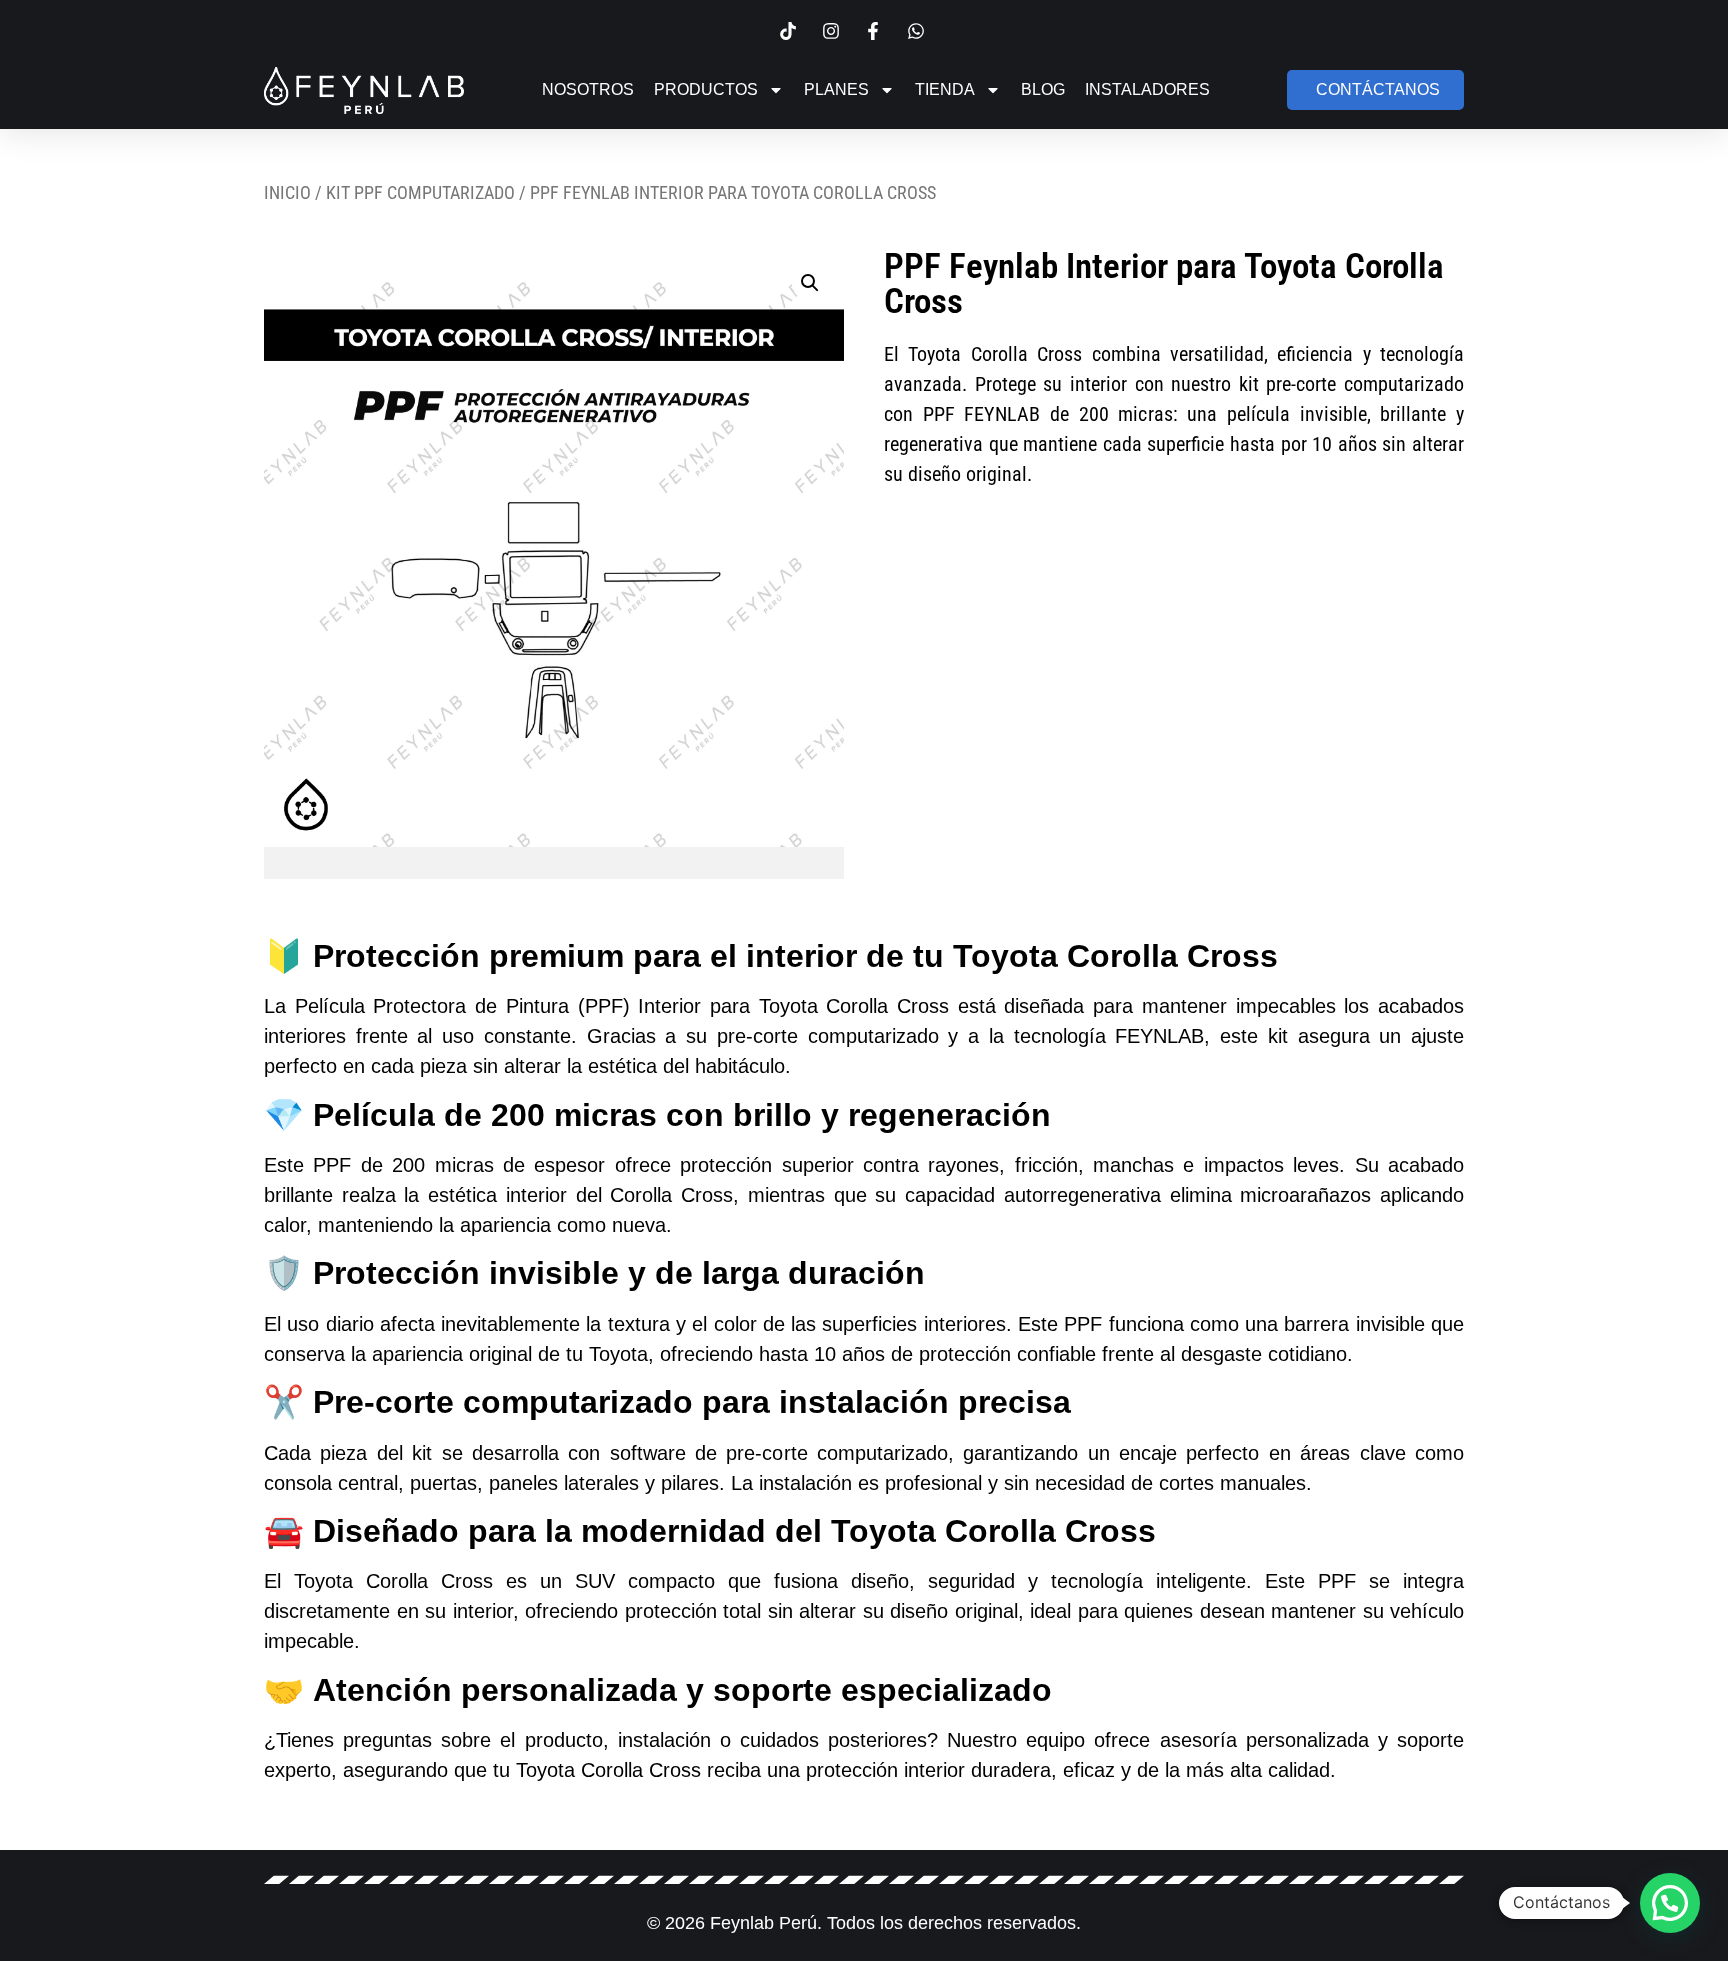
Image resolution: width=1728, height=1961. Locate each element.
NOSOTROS (588, 89)
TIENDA (945, 89)
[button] (810, 283)
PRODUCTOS (706, 89)
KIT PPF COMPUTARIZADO (420, 192)
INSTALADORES (1147, 89)
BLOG (1043, 89)
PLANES (836, 89)
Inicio (287, 192)
